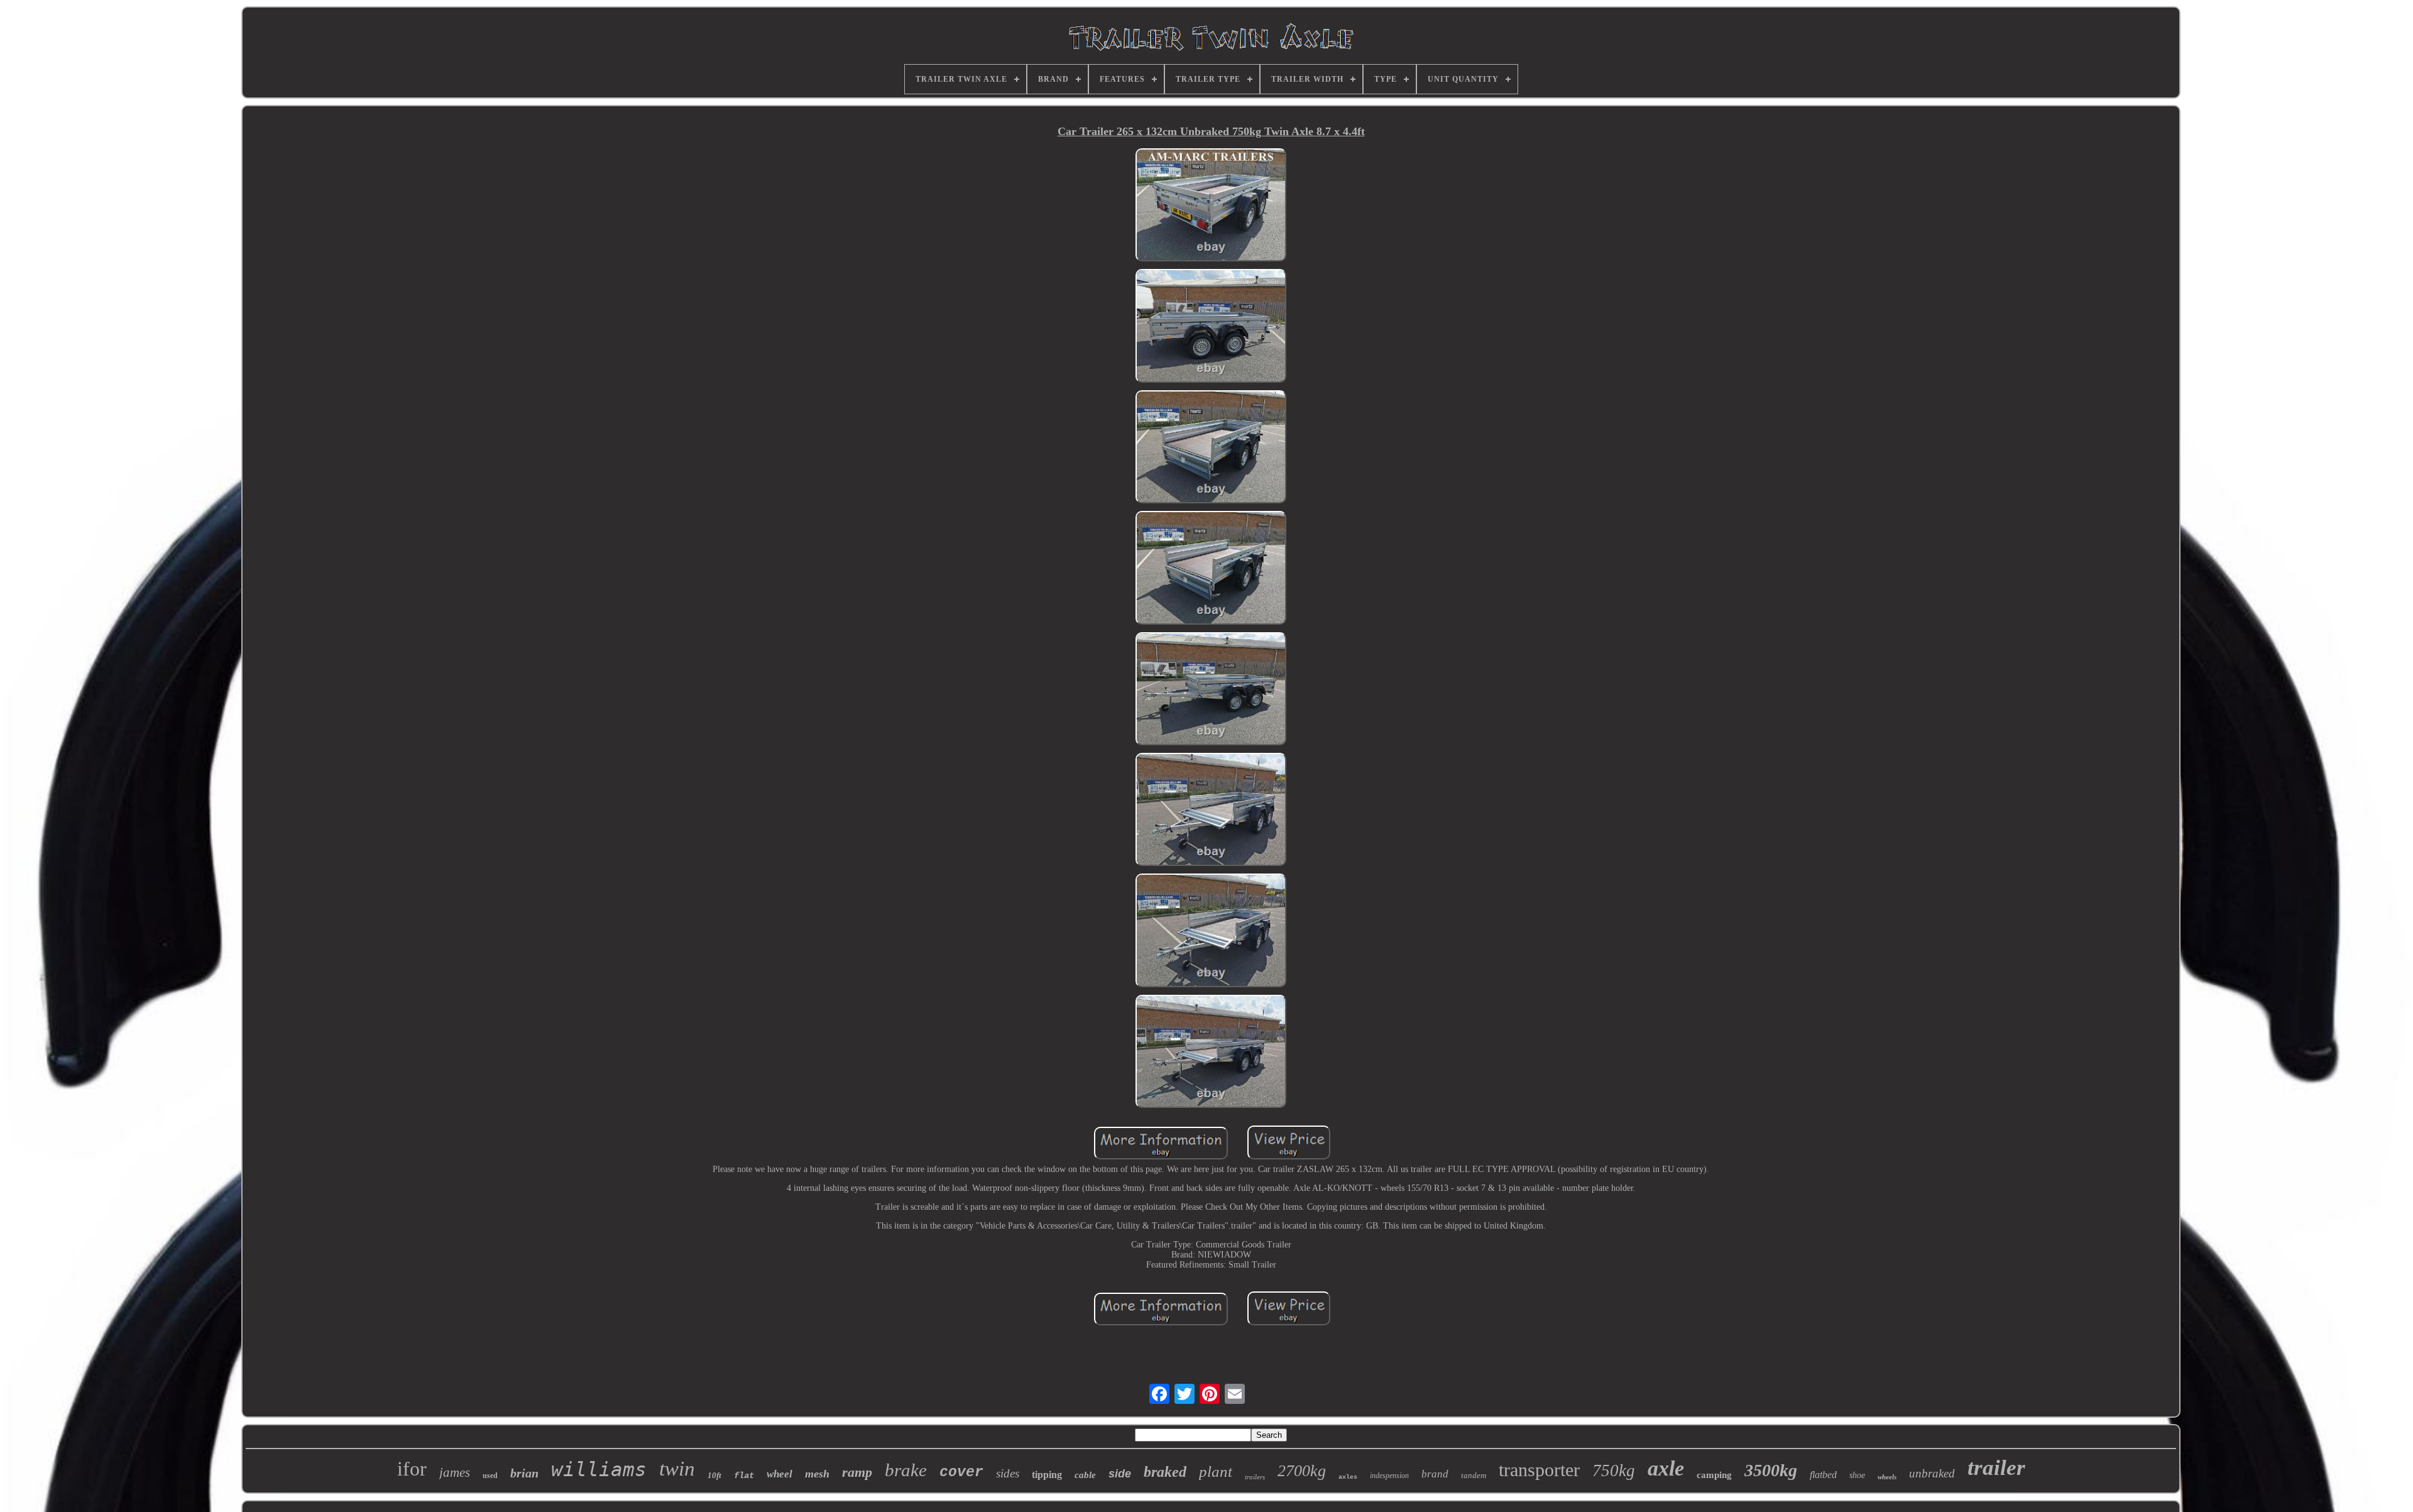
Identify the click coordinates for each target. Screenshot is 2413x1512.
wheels (1887, 1477)
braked (1165, 1472)
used (490, 1476)
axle (1666, 1468)
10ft (714, 1475)
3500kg (1771, 1470)
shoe (1857, 1475)
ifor (412, 1469)
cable (1085, 1475)
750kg (1614, 1471)
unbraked (1932, 1473)
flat (744, 1476)
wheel (780, 1474)
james (455, 1472)
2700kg (1302, 1471)
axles (1348, 1477)
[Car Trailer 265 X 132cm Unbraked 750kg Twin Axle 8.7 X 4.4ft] (1211, 206)
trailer (1996, 1468)
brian (524, 1473)
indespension (1389, 1476)
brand (1435, 1474)
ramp (857, 1472)
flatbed (1823, 1475)
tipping (1047, 1475)
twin (677, 1469)
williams (599, 1469)
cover (961, 1472)
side (1120, 1474)
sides (1008, 1473)
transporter (1539, 1470)
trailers (1255, 1477)
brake (906, 1470)
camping (1714, 1475)
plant (1216, 1471)
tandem (1474, 1475)
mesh (817, 1474)
